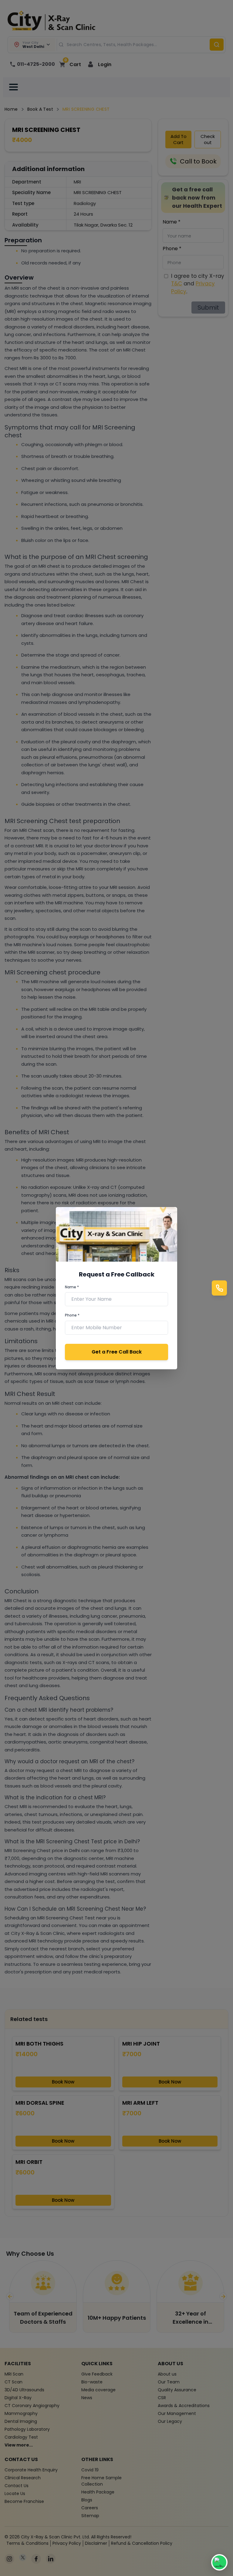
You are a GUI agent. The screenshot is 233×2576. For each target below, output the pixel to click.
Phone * (72, 1315)
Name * (72, 1287)
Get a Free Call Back (117, 1352)
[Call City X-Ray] (219, 1288)
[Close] (169, 1215)
